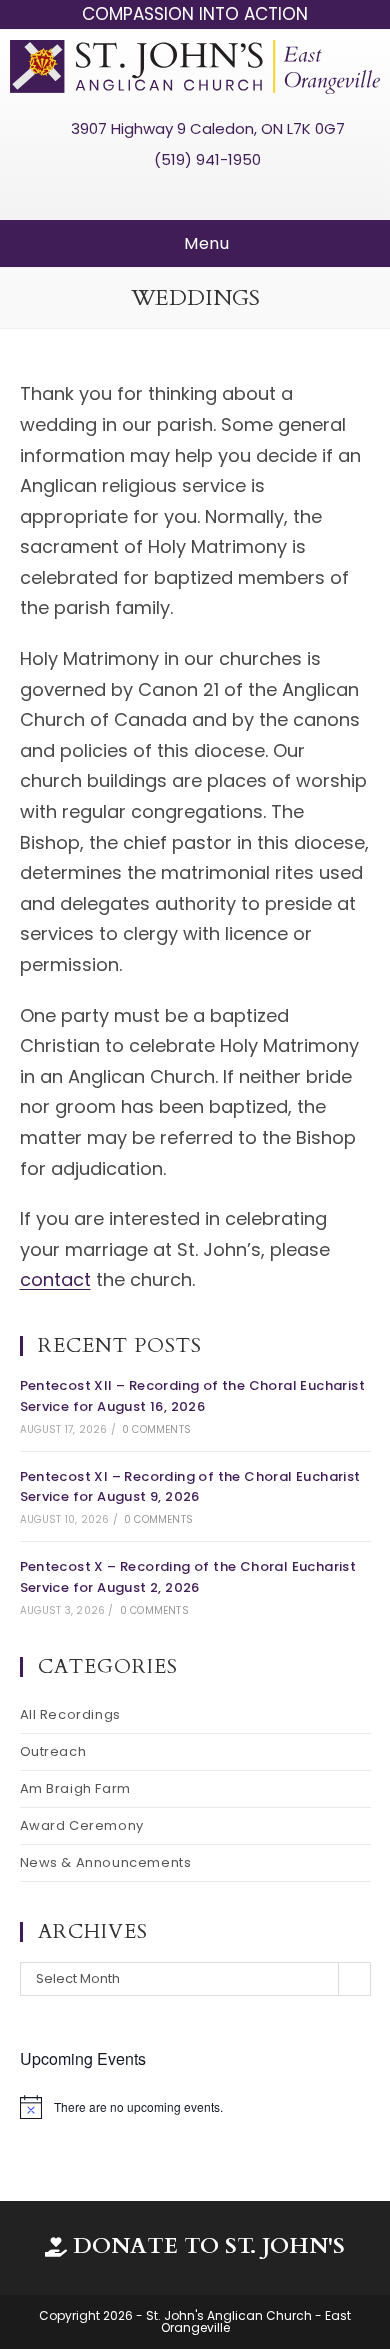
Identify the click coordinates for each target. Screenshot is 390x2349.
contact (55, 1279)
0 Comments (156, 1429)
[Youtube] (195, 193)
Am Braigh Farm (75, 1788)
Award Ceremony (82, 1825)
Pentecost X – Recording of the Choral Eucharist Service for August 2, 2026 (188, 1577)
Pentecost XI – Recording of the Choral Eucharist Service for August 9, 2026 (190, 1487)
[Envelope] (232, 193)
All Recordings (70, 1714)
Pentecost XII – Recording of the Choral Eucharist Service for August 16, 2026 (193, 1396)
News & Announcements (106, 1862)
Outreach (53, 1751)
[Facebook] (158, 193)
